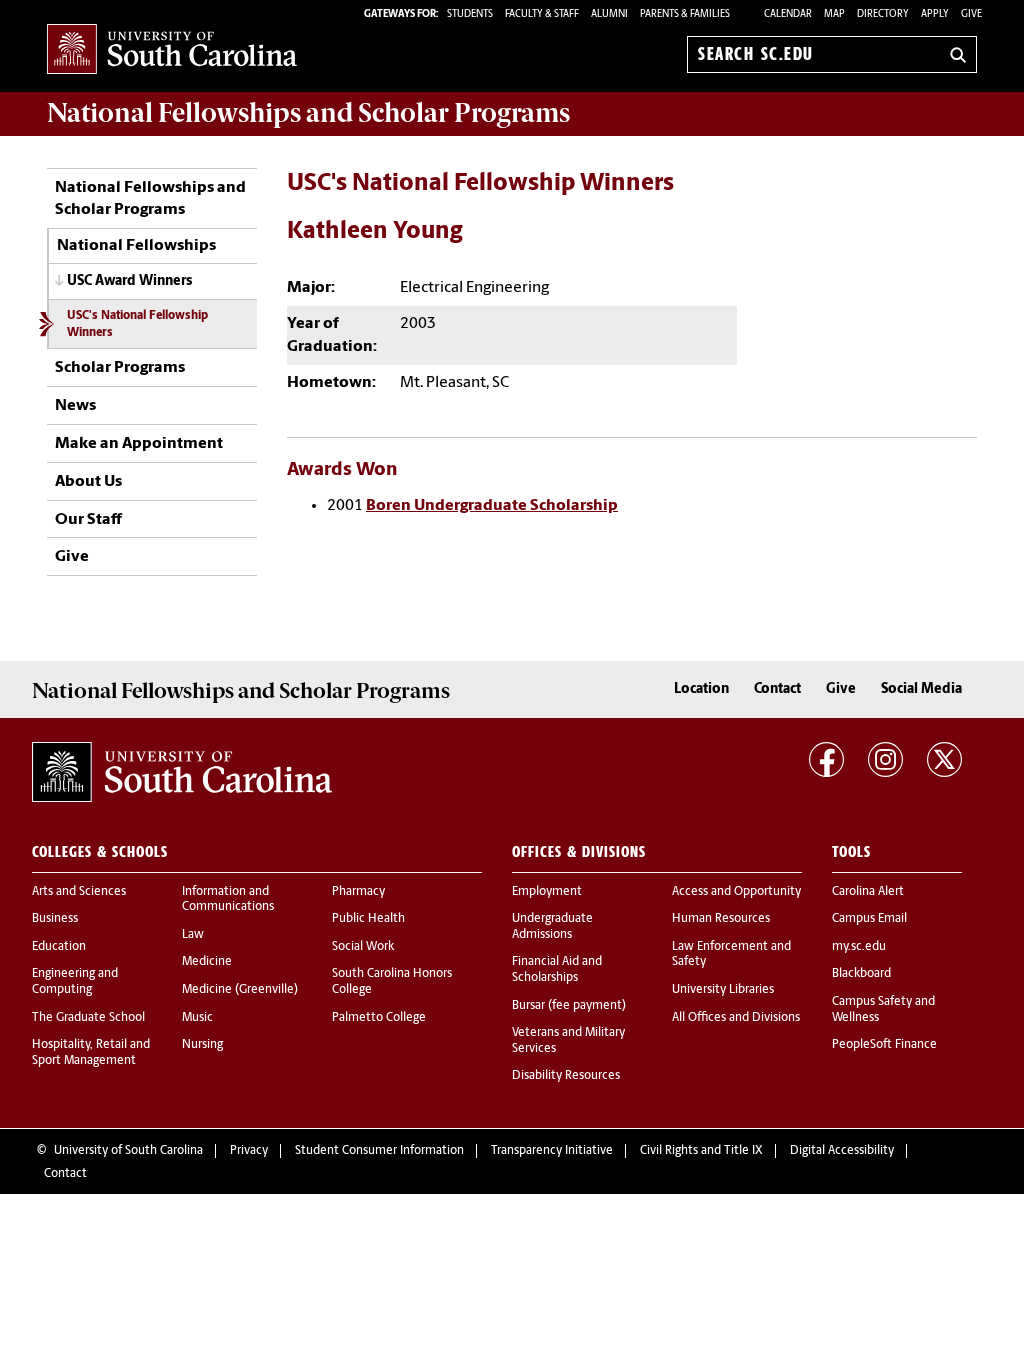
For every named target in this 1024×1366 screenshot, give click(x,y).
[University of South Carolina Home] (172, 50)
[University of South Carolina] (182, 772)
